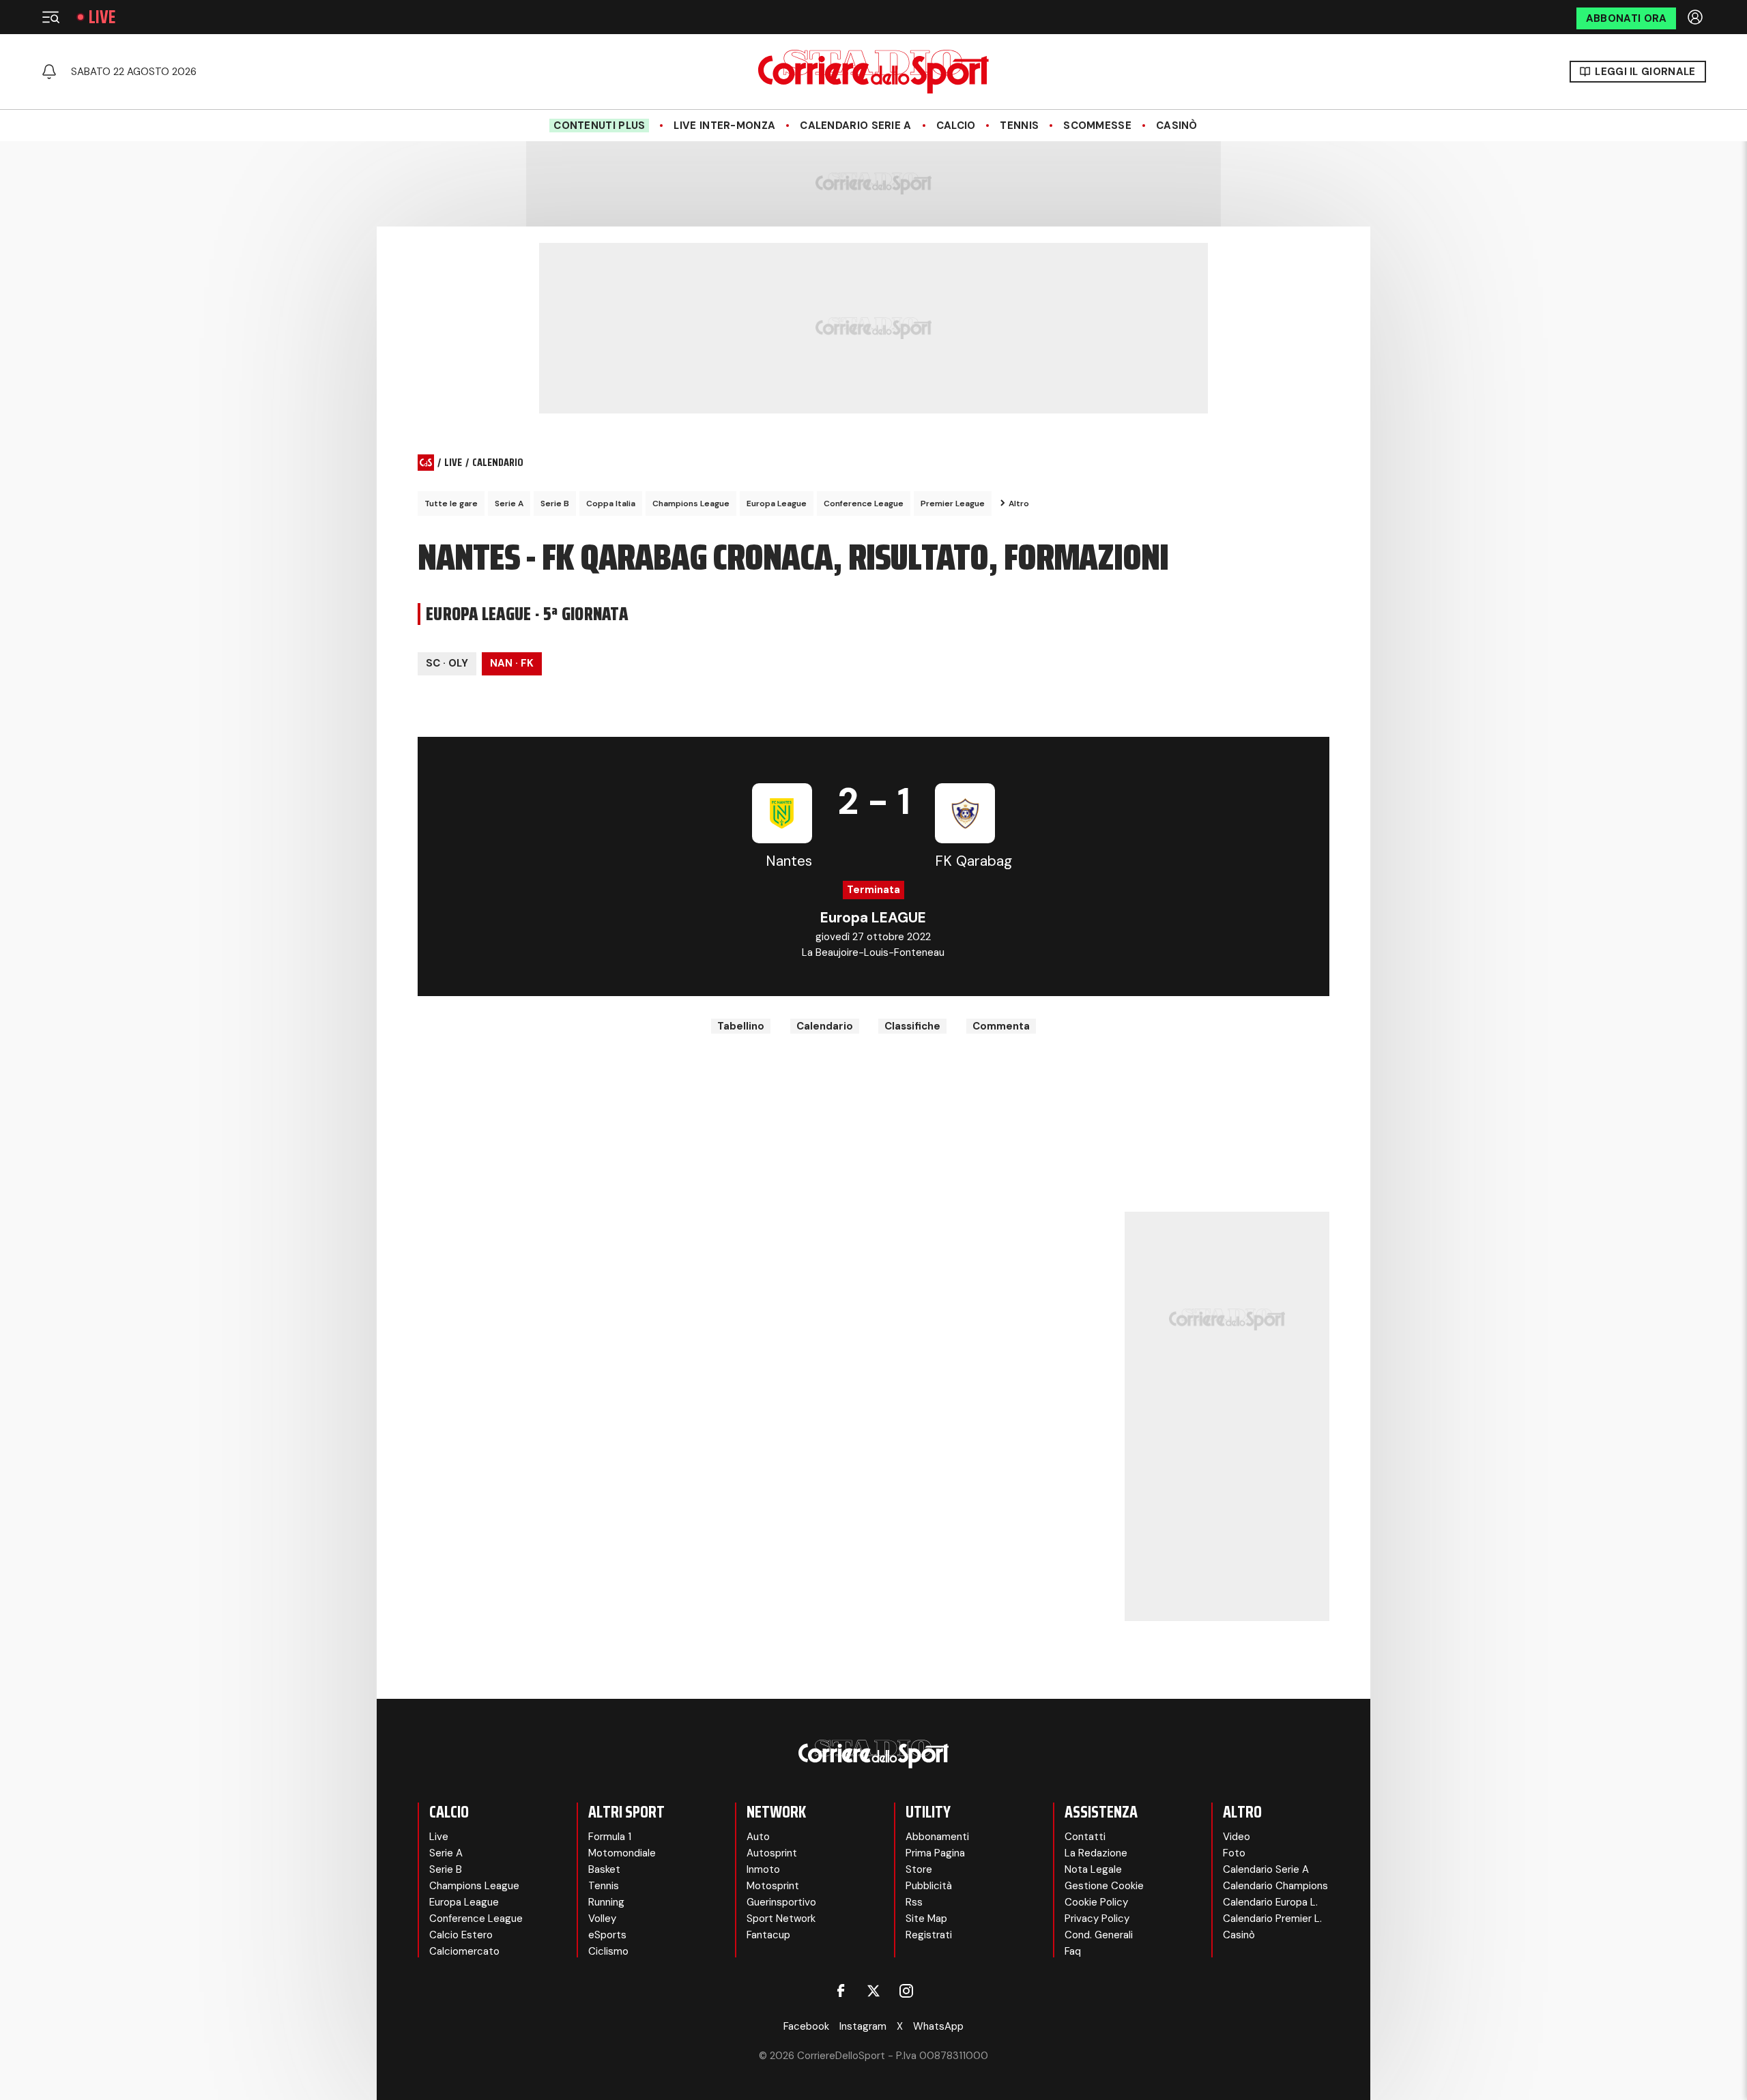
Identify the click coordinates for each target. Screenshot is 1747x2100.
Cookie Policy (1096, 1902)
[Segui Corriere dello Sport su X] (873, 1991)
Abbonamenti (937, 1837)
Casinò (1177, 126)
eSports (607, 1935)
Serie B (555, 504)
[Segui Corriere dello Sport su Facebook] (841, 1991)
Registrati (929, 1935)
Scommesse (1097, 126)
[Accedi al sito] (1697, 17)
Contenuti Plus (599, 126)
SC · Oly (447, 663)
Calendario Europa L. (1270, 1902)
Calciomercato (464, 1951)
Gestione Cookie (1104, 1886)
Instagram (863, 2026)
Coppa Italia (611, 504)
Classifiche (912, 1026)
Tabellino (741, 1026)
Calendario (825, 1026)
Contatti (1085, 1837)
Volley (602, 1919)
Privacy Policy (1097, 1919)
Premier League (953, 504)
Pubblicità (929, 1886)
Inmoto (763, 1869)
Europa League (777, 504)
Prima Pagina (935, 1853)
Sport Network (781, 1919)
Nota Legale (1093, 1869)
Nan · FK (512, 663)
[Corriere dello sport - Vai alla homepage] (873, 72)
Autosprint (772, 1853)
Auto (758, 1837)
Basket (604, 1869)
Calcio (956, 126)
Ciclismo (608, 1951)
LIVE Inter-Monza (724, 126)
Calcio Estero (461, 1935)
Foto (1234, 1853)
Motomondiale (622, 1853)
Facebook (806, 2026)
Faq (1073, 1951)
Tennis (1019, 126)
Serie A (509, 504)
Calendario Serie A (855, 126)
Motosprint (773, 1886)
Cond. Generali (1099, 1935)
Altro (1019, 504)
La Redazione (1096, 1853)
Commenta (1001, 1026)
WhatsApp (938, 2026)
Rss (914, 1902)
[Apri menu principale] (50, 17)
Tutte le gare (451, 504)
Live (102, 17)
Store (919, 1869)
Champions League (691, 504)
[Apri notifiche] (49, 72)
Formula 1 (610, 1837)
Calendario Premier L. (1272, 1919)
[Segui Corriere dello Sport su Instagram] (906, 1991)
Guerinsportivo (781, 1902)
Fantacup (768, 1935)
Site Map (926, 1919)
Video (1237, 1837)
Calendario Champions (1275, 1886)
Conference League (864, 504)
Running (606, 1902)
